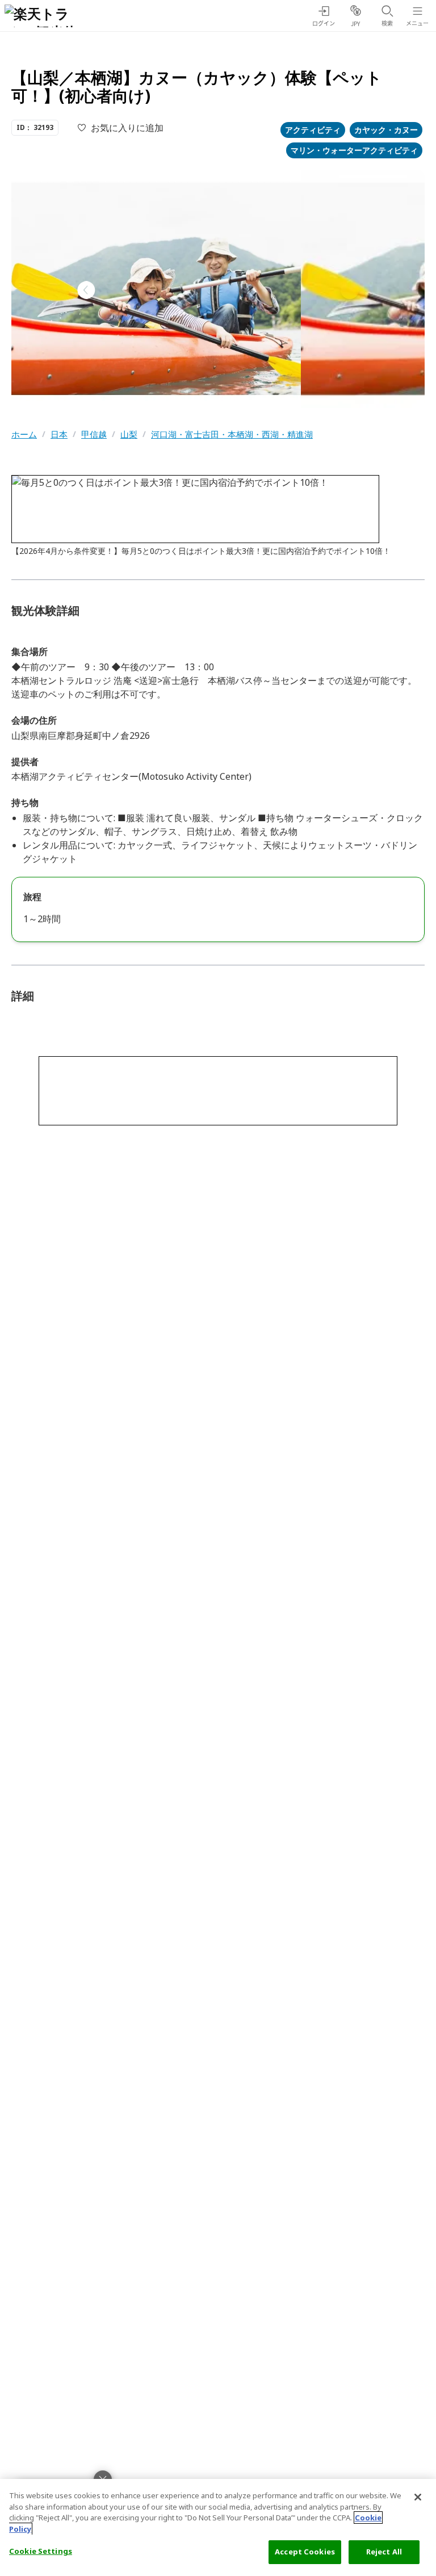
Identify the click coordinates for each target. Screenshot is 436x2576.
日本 (59, 434)
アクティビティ (313, 130)
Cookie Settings (41, 2551)
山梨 (129, 434)
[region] (218, 2527)
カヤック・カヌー (386, 130)
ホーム (24, 434)
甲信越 (94, 434)
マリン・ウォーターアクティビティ (354, 150)
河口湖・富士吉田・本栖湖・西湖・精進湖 (232, 434)
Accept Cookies (305, 2552)
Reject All (384, 2552)
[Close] (418, 2497)
